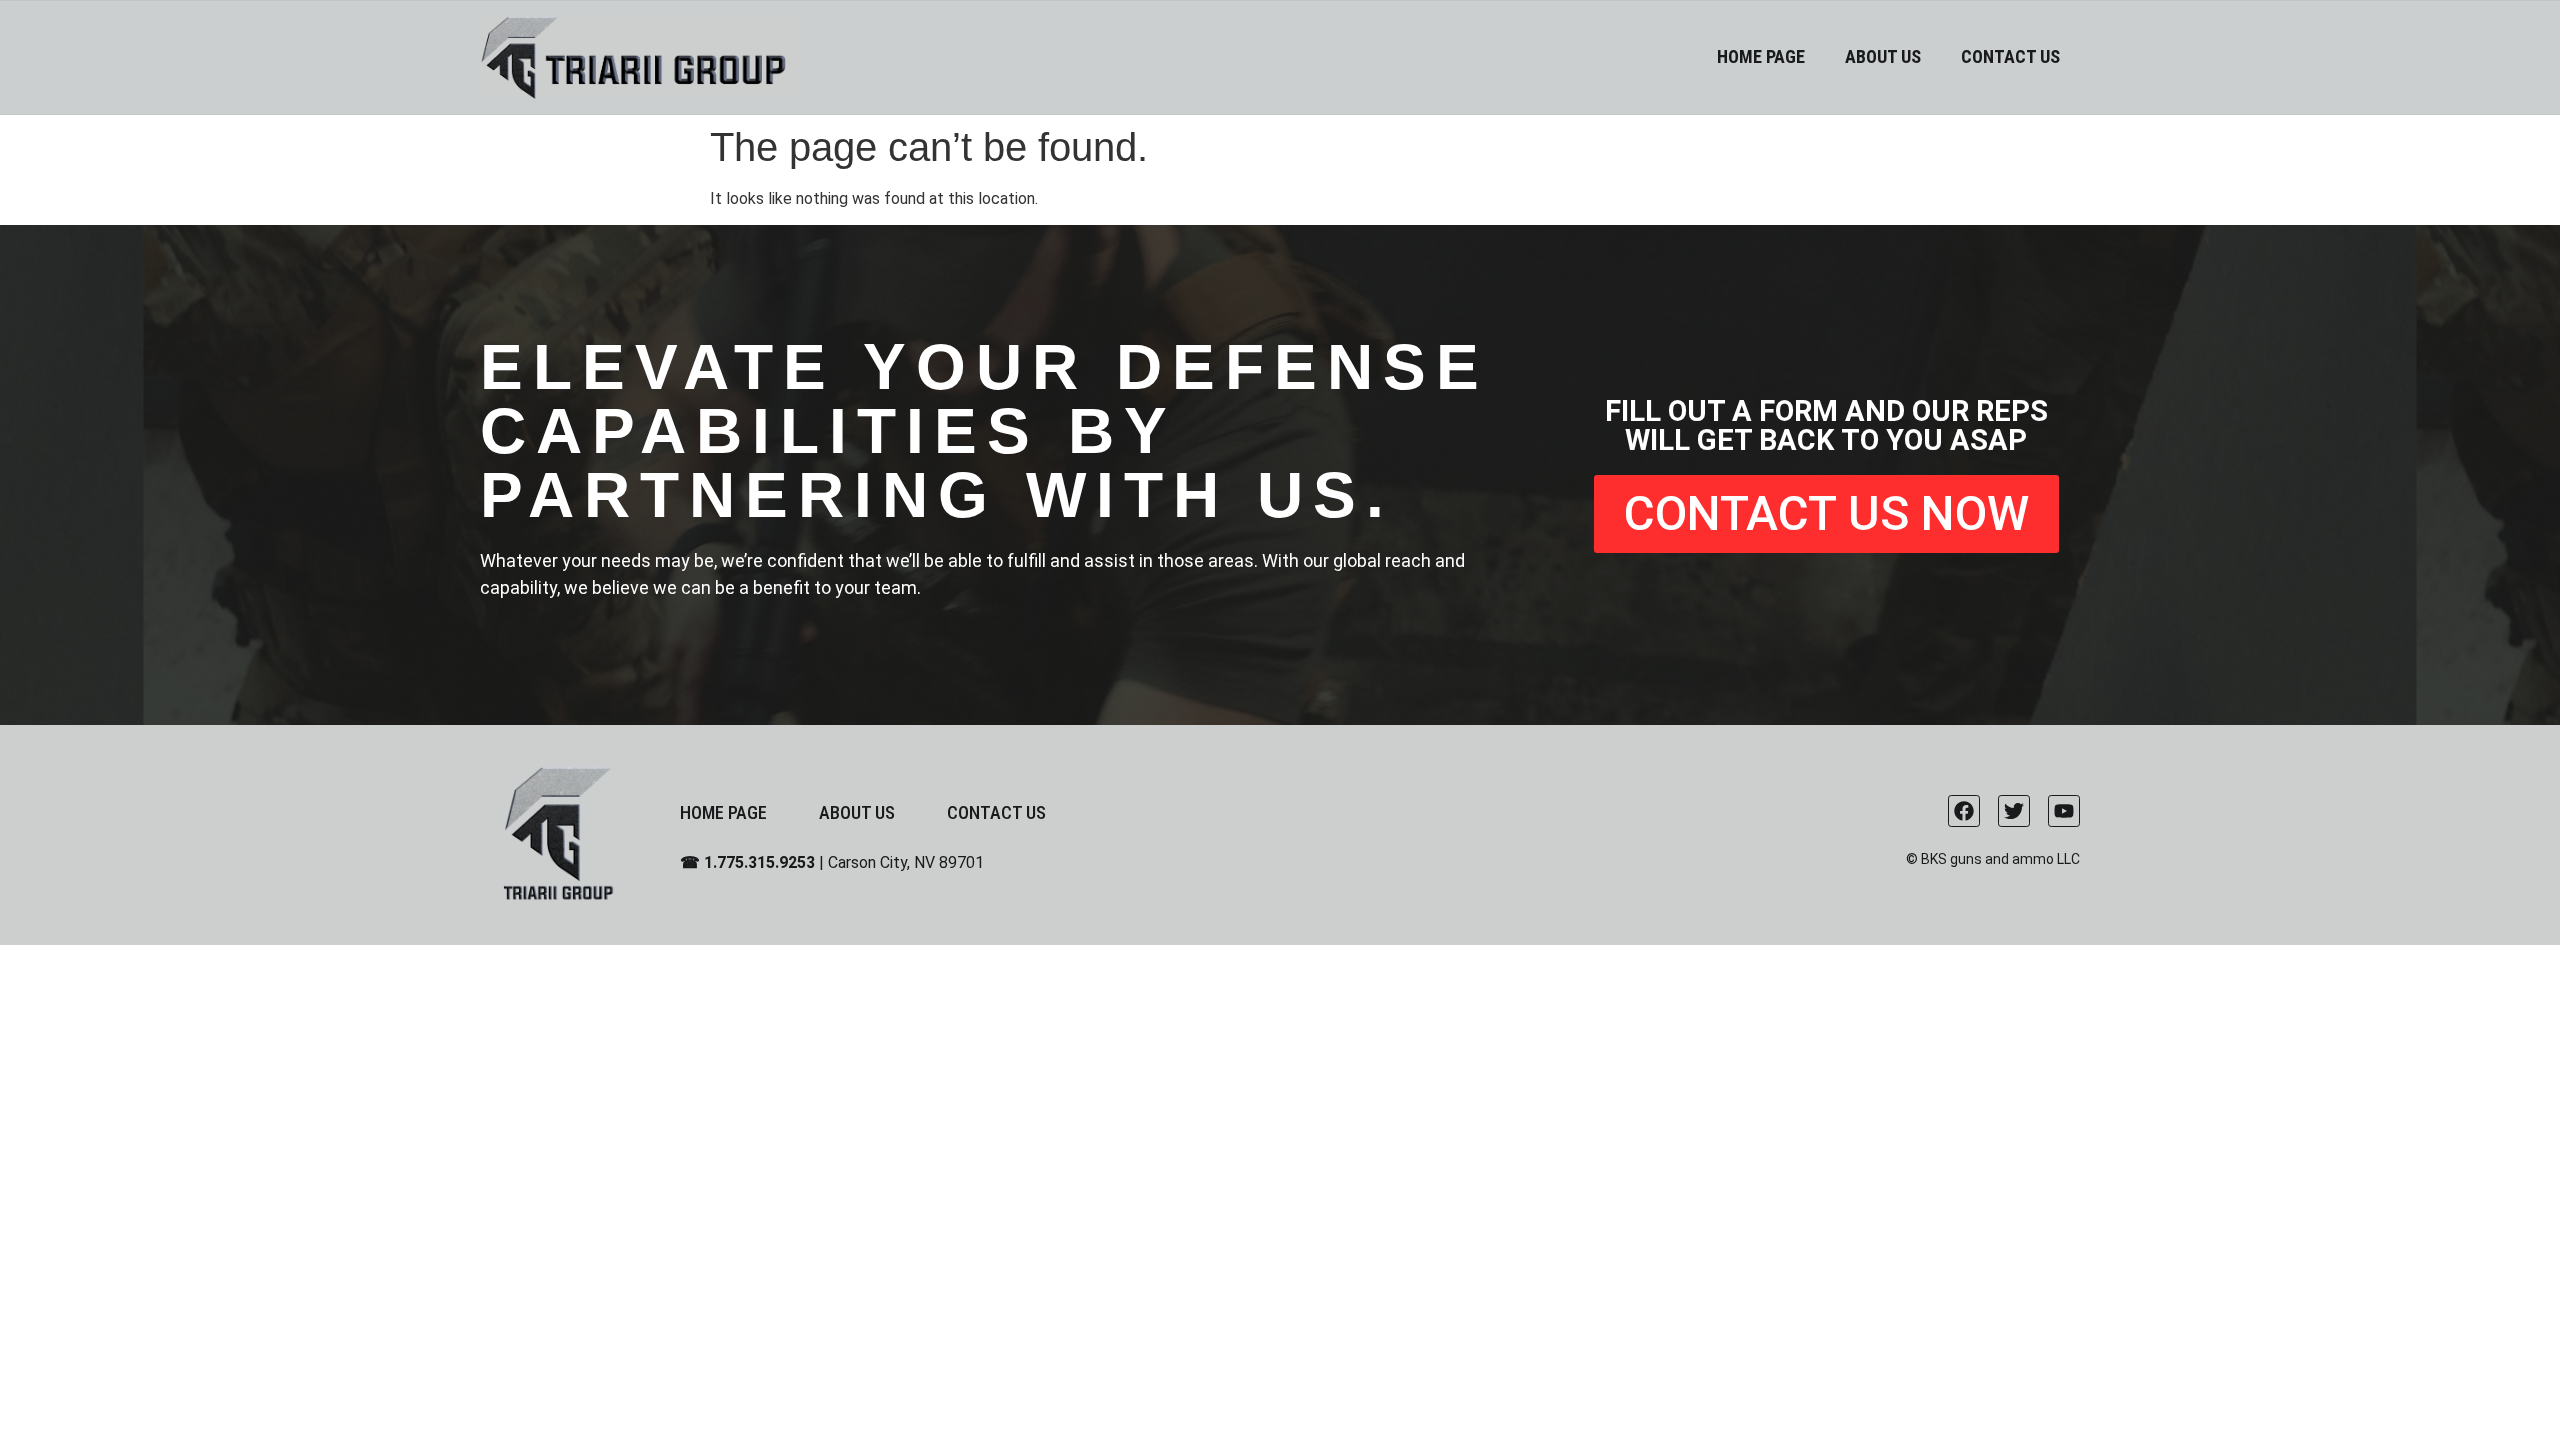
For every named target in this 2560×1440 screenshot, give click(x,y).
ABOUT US (1883, 56)
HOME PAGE (1761, 56)
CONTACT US (2010, 56)
